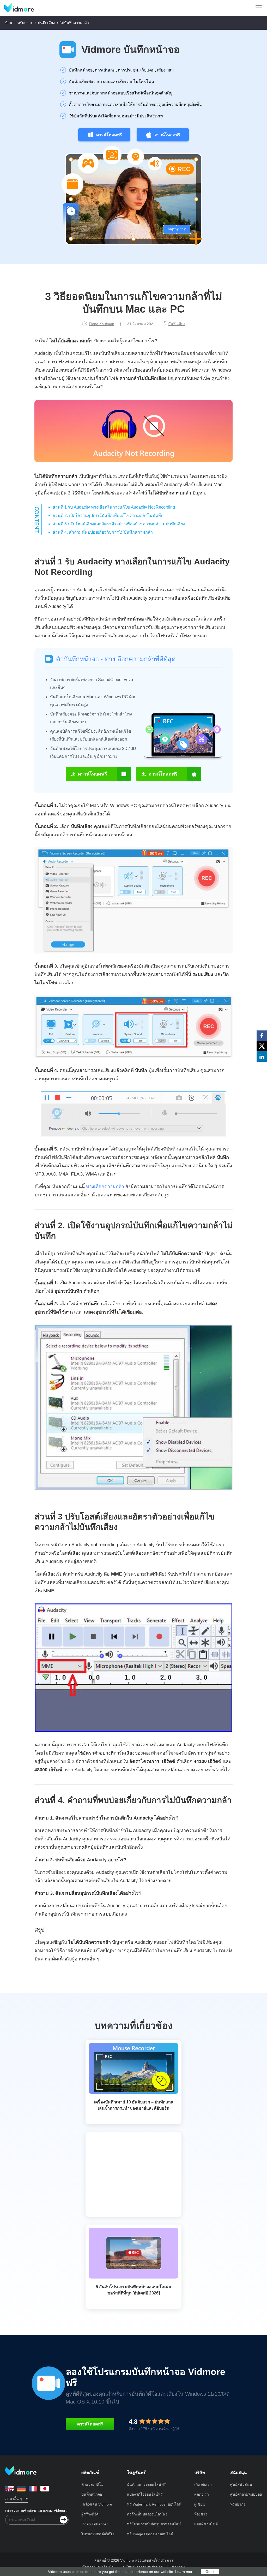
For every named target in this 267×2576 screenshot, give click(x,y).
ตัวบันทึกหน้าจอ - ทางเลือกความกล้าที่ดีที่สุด (116, 659)
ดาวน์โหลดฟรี (109, 135)
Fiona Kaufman (102, 324)
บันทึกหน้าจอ (92, 2494)
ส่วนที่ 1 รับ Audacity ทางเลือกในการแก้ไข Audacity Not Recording (114, 507)
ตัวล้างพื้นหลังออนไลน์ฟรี (147, 2514)
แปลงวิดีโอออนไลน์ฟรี (145, 2494)
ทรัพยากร (25, 23)
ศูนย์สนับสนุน (241, 2484)
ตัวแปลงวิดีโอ (92, 2484)
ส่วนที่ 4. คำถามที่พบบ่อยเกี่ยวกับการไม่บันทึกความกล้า (103, 532)
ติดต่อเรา (202, 2494)
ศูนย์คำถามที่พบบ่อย (246, 2494)
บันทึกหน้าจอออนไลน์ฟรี (146, 2484)
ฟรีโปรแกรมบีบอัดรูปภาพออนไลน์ (154, 2524)
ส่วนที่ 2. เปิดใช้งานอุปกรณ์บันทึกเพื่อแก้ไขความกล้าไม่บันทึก (108, 515)
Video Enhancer (95, 2524)
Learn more (185, 2572)
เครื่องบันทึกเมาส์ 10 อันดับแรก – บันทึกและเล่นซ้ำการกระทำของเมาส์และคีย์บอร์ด (133, 2105)
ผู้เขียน (200, 2504)
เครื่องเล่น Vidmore (97, 2504)
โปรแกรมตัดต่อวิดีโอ (98, 2534)
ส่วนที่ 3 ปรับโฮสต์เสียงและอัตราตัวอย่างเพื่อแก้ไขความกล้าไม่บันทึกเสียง (119, 524)
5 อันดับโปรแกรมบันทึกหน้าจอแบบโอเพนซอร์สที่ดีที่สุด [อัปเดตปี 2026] (133, 2290)
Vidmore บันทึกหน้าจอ (131, 50)
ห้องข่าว (201, 2514)
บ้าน (9, 23)
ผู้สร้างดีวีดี (90, 2514)
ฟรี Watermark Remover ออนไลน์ (154, 2504)
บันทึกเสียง (46, 23)
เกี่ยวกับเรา (203, 2484)
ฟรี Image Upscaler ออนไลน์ (150, 2534)
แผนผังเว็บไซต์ (206, 2524)
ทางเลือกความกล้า (105, 1186)
